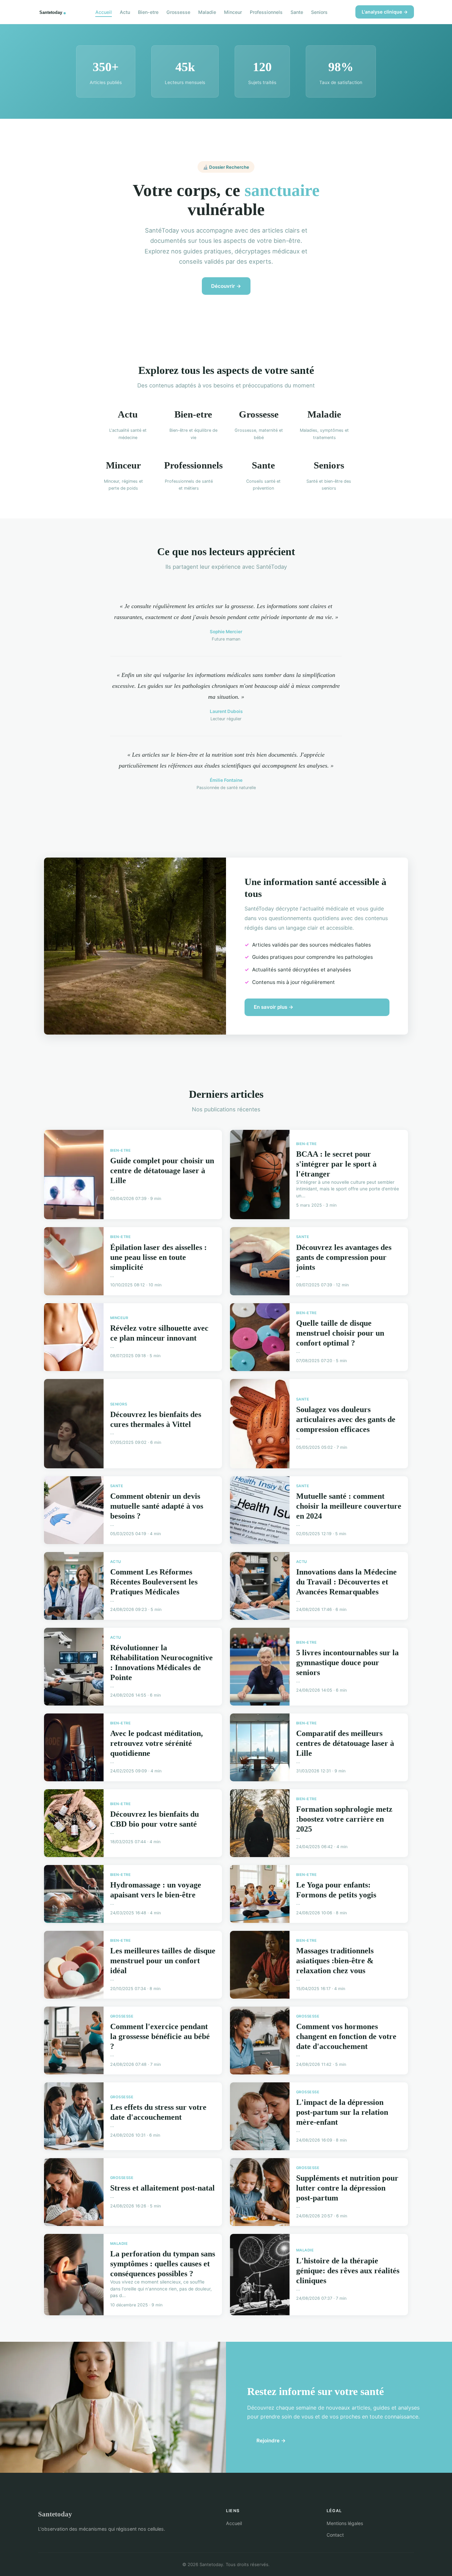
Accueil (104, 12)
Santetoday (55, 2514)
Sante (297, 12)
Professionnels (266, 12)
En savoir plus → (274, 1007)
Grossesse (178, 12)
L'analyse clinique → (385, 12)
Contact (335, 2535)
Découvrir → (226, 286)
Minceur (233, 12)
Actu (125, 12)
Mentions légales (345, 2523)
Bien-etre (148, 12)
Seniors (319, 12)
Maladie (207, 12)
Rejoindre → (271, 2441)
